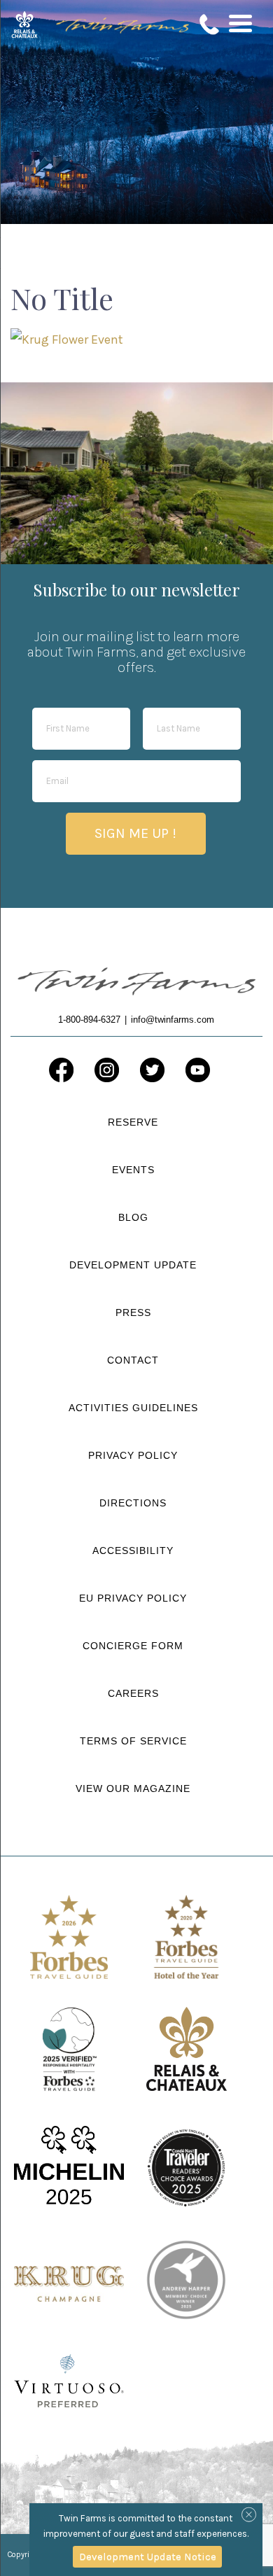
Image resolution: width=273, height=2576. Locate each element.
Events (133, 1170)
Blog (133, 1217)
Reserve (133, 1122)
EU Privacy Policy (133, 1598)
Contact (133, 1360)
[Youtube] (198, 1070)
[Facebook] (61, 1070)
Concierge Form (133, 1646)
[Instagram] (107, 1070)
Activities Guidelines (133, 1408)
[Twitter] (152, 1070)
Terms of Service (133, 1741)
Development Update (133, 1265)
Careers (133, 1693)
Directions (133, 1503)
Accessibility (133, 1550)
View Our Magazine (133, 1788)
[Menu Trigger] (240, 23)
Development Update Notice (148, 2556)
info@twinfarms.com (173, 1020)
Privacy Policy (133, 1455)
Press (133, 1312)
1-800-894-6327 (210, 24)
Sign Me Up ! (135, 833)
